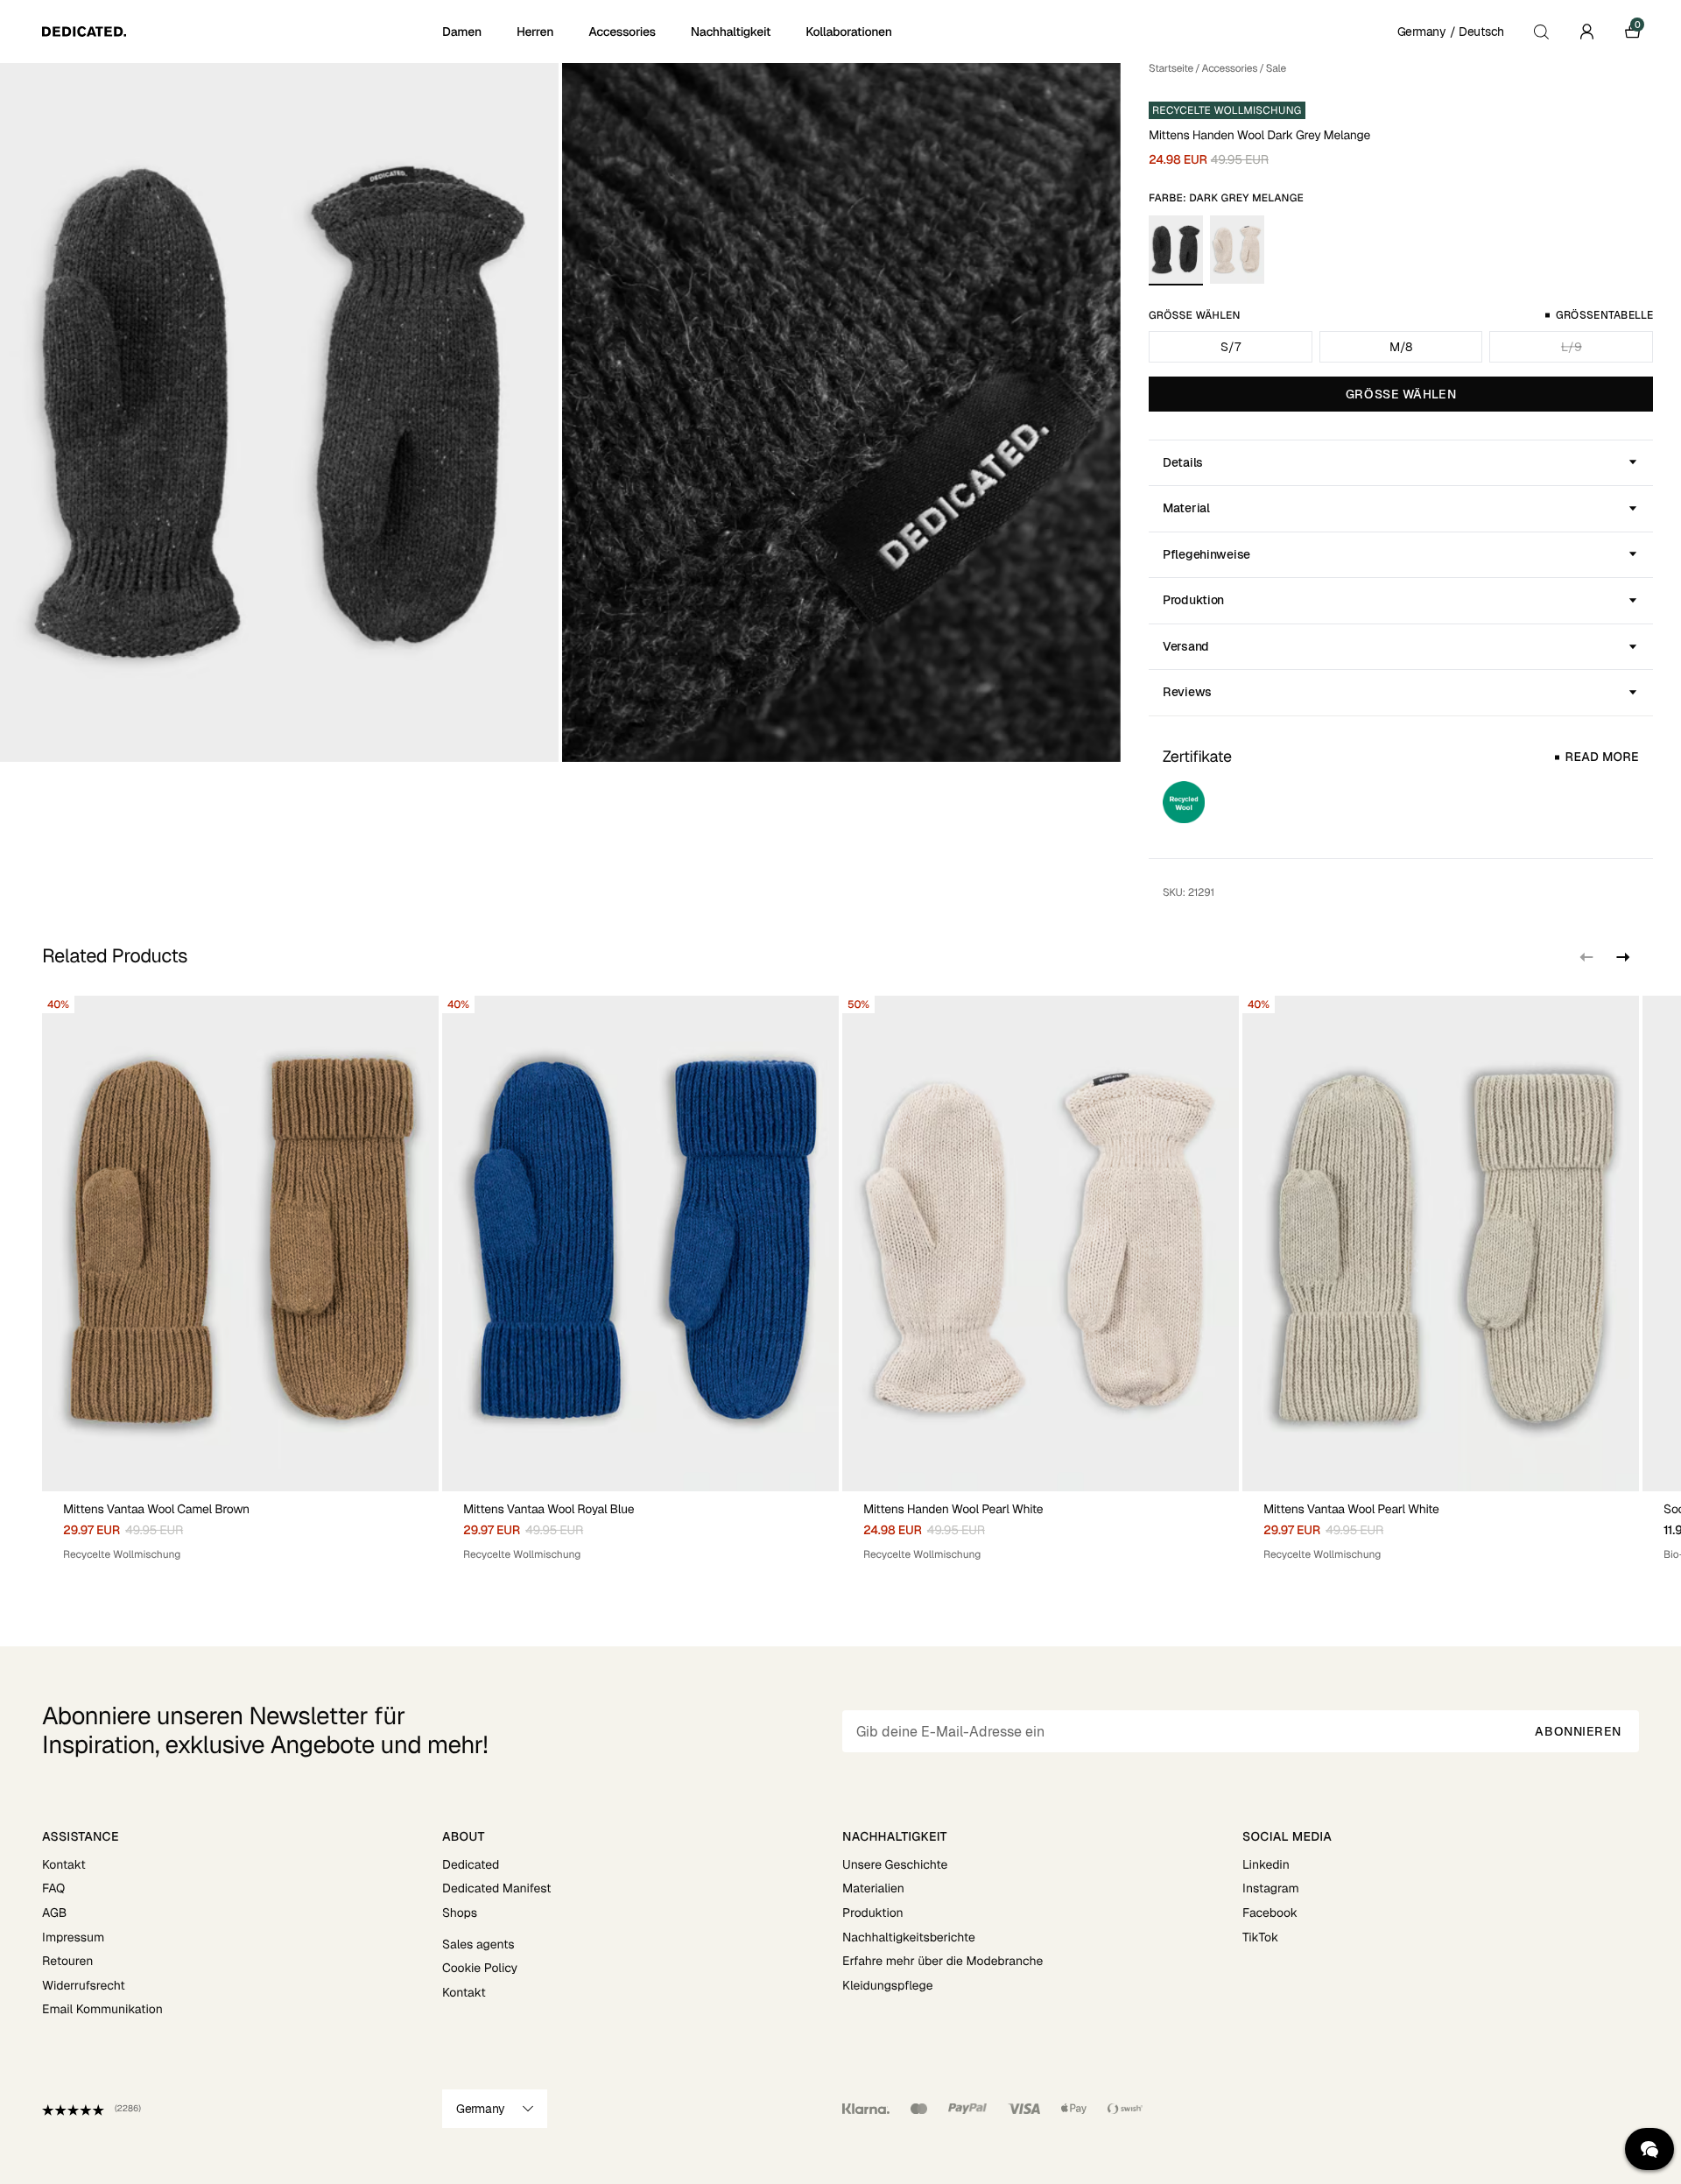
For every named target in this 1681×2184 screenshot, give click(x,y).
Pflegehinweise (1206, 554)
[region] (840, 1279)
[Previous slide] (1586, 957)
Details (1183, 462)
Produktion (1193, 600)
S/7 (1230, 347)
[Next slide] (1621, 957)
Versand (1186, 646)
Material (1186, 508)
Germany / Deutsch (1451, 32)
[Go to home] (240, 32)
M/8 (1401, 347)
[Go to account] (1586, 32)
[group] (240, 1279)
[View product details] (240, 1527)
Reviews (1187, 692)
